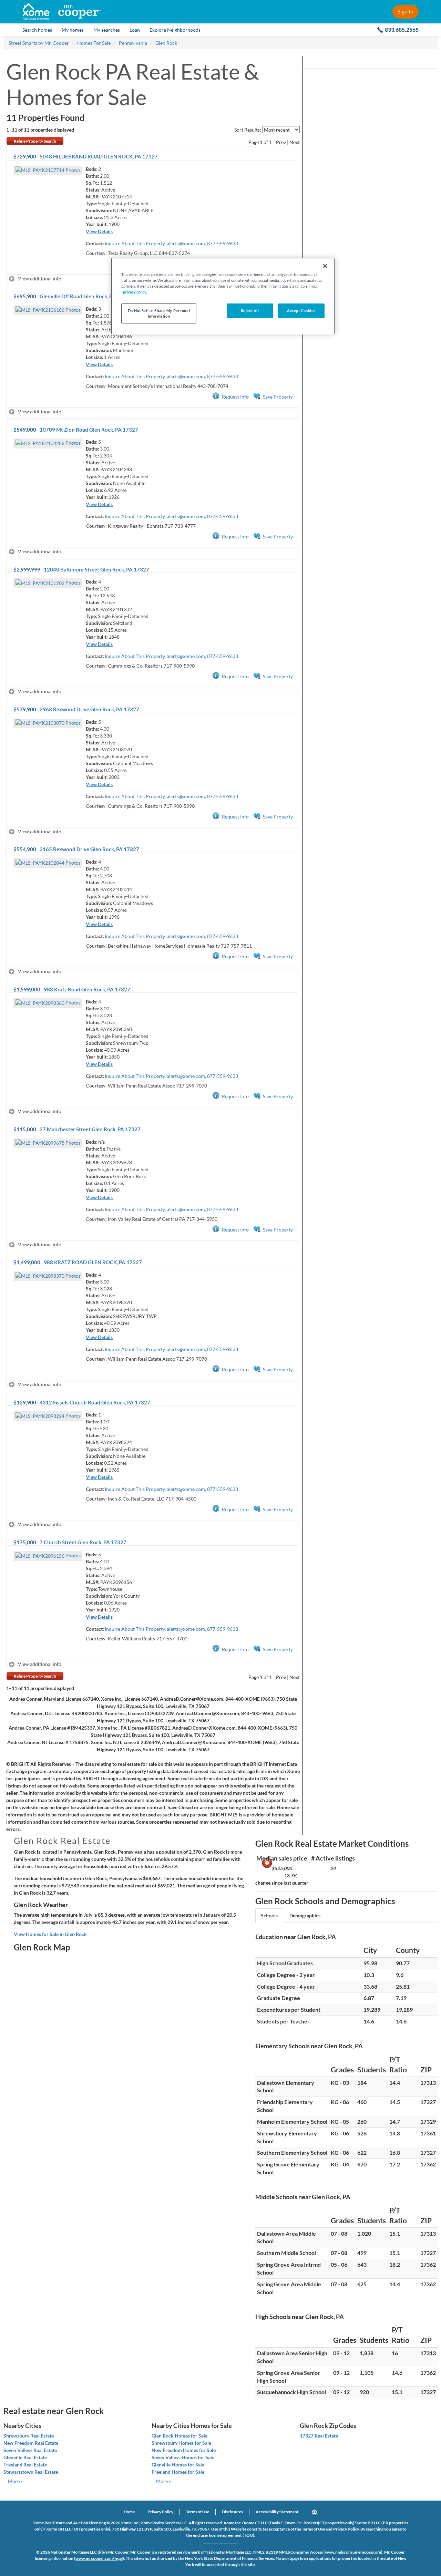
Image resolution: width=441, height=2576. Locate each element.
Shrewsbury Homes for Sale (181, 2443)
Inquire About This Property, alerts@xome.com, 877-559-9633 (171, 243)
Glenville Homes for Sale (178, 2465)
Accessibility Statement (277, 2512)
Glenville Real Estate (25, 2457)
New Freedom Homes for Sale (184, 2450)
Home (129, 2512)
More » (15, 2481)
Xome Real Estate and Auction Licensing (69, 2523)
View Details (99, 231)
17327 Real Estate (319, 2436)
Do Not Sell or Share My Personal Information (159, 313)
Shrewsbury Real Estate (29, 2436)
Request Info (235, 397)
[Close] (325, 266)
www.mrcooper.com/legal (99, 2558)
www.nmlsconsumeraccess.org (353, 2552)
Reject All (250, 311)
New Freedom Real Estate (31, 2443)
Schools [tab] (269, 1915)
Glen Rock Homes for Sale (180, 2436)
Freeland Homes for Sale (178, 2472)
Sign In (406, 11)
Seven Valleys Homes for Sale (183, 2457)
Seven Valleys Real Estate (30, 2450)
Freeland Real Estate (25, 2465)
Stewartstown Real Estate (31, 2472)
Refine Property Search (35, 141)
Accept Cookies (301, 311)
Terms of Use (198, 2512)
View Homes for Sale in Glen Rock (50, 1934)
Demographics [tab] (305, 1915)
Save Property (278, 397)
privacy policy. (135, 292)
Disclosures (232, 2512)
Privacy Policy (160, 2512)
